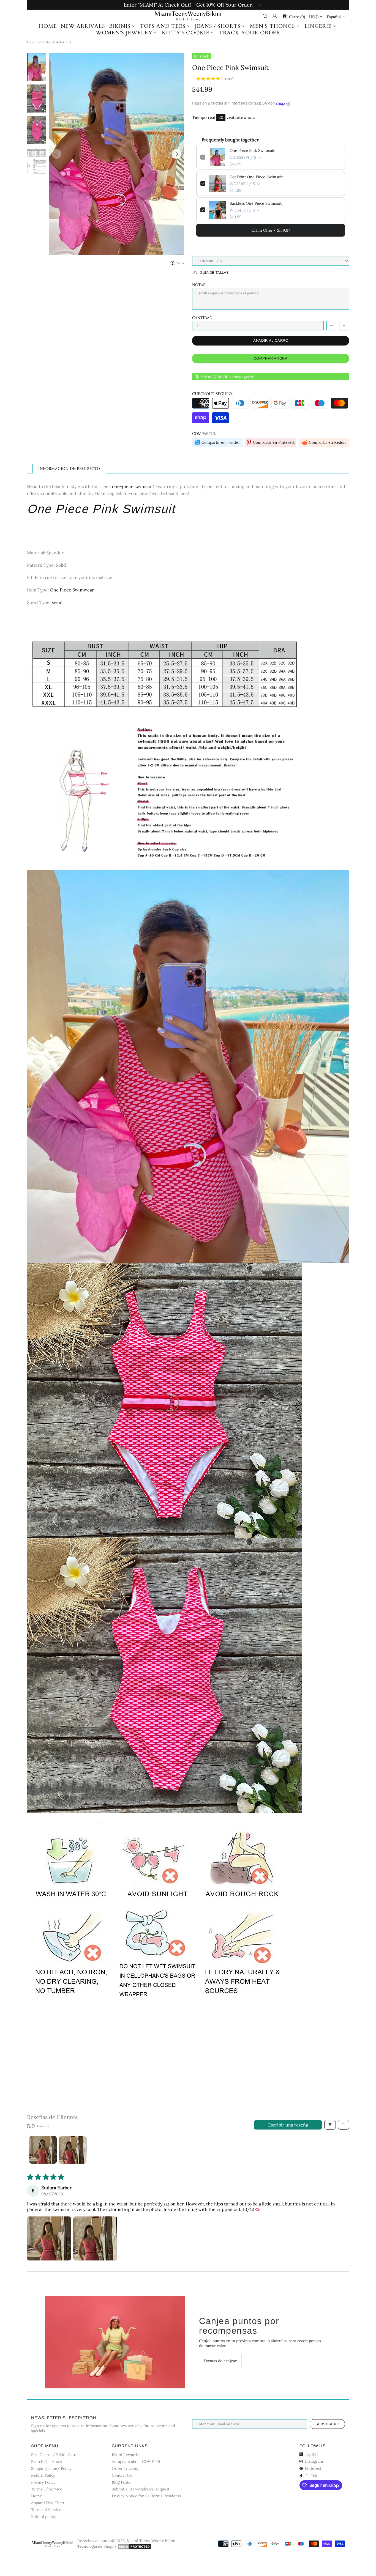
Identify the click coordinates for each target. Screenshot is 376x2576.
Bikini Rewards (125, 2455)
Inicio (31, 42)
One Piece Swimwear (72, 590)
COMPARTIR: (204, 434)
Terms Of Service (47, 2489)
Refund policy (43, 2517)
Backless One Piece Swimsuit (256, 203)
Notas (199, 285)
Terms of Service (46, 2510)
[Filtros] (330, 2125)
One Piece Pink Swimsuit (252, 150)
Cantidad (202, 318)
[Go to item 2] (73, 2150)
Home (37, 2496)
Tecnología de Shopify (97, 2546)
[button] (209, 79)
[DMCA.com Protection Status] (134, 2547)
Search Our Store (47, 2462)
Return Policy (43, 2475)
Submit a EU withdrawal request (141, 2489)
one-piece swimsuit (133, 486)
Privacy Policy (43, 2482)
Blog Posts (121, 2482)
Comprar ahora (270, 358)
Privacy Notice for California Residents (146, 2496)
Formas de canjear (220, 2361)
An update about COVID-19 (136, 2462)
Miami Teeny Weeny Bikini (188, 16)
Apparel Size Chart (48, 2503)
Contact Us (122, 2475)
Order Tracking (126, 2468)
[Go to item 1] (43, 2150)
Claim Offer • (271, 230)
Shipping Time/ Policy (51, 2468)
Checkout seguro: (212, 394)
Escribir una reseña (288, 2125)
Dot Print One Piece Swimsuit (256, 177)
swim (57, 602)
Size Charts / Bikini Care (54, 2455)
